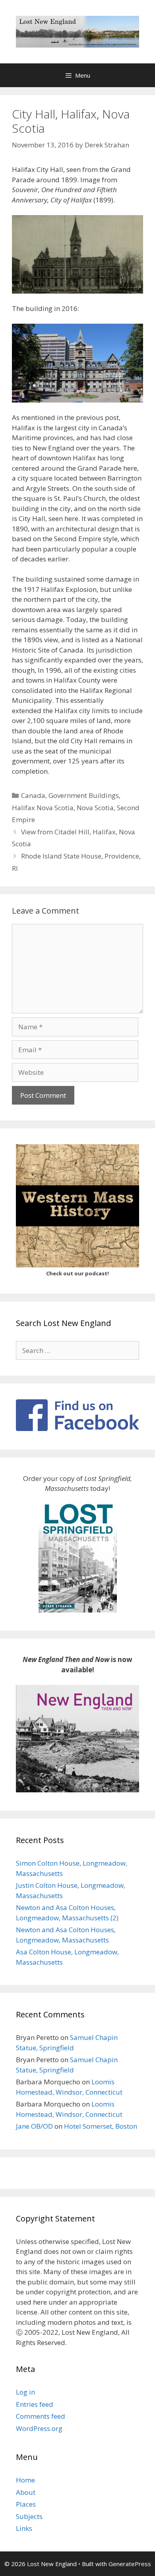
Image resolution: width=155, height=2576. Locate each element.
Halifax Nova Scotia (43, 808)
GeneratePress (130, 2564)
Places (26, 2504)
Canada (33, 795)
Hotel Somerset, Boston (101, 2126)
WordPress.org (39, 2428)
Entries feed (35, 2404)
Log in (25, 2392)
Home (25, 2480)
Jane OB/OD (34, 2126)
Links (24, 2528)
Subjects (29, 2516)
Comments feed (41, 2416)
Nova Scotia (95, 808)
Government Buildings (84, 795)
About (26, 2492)
